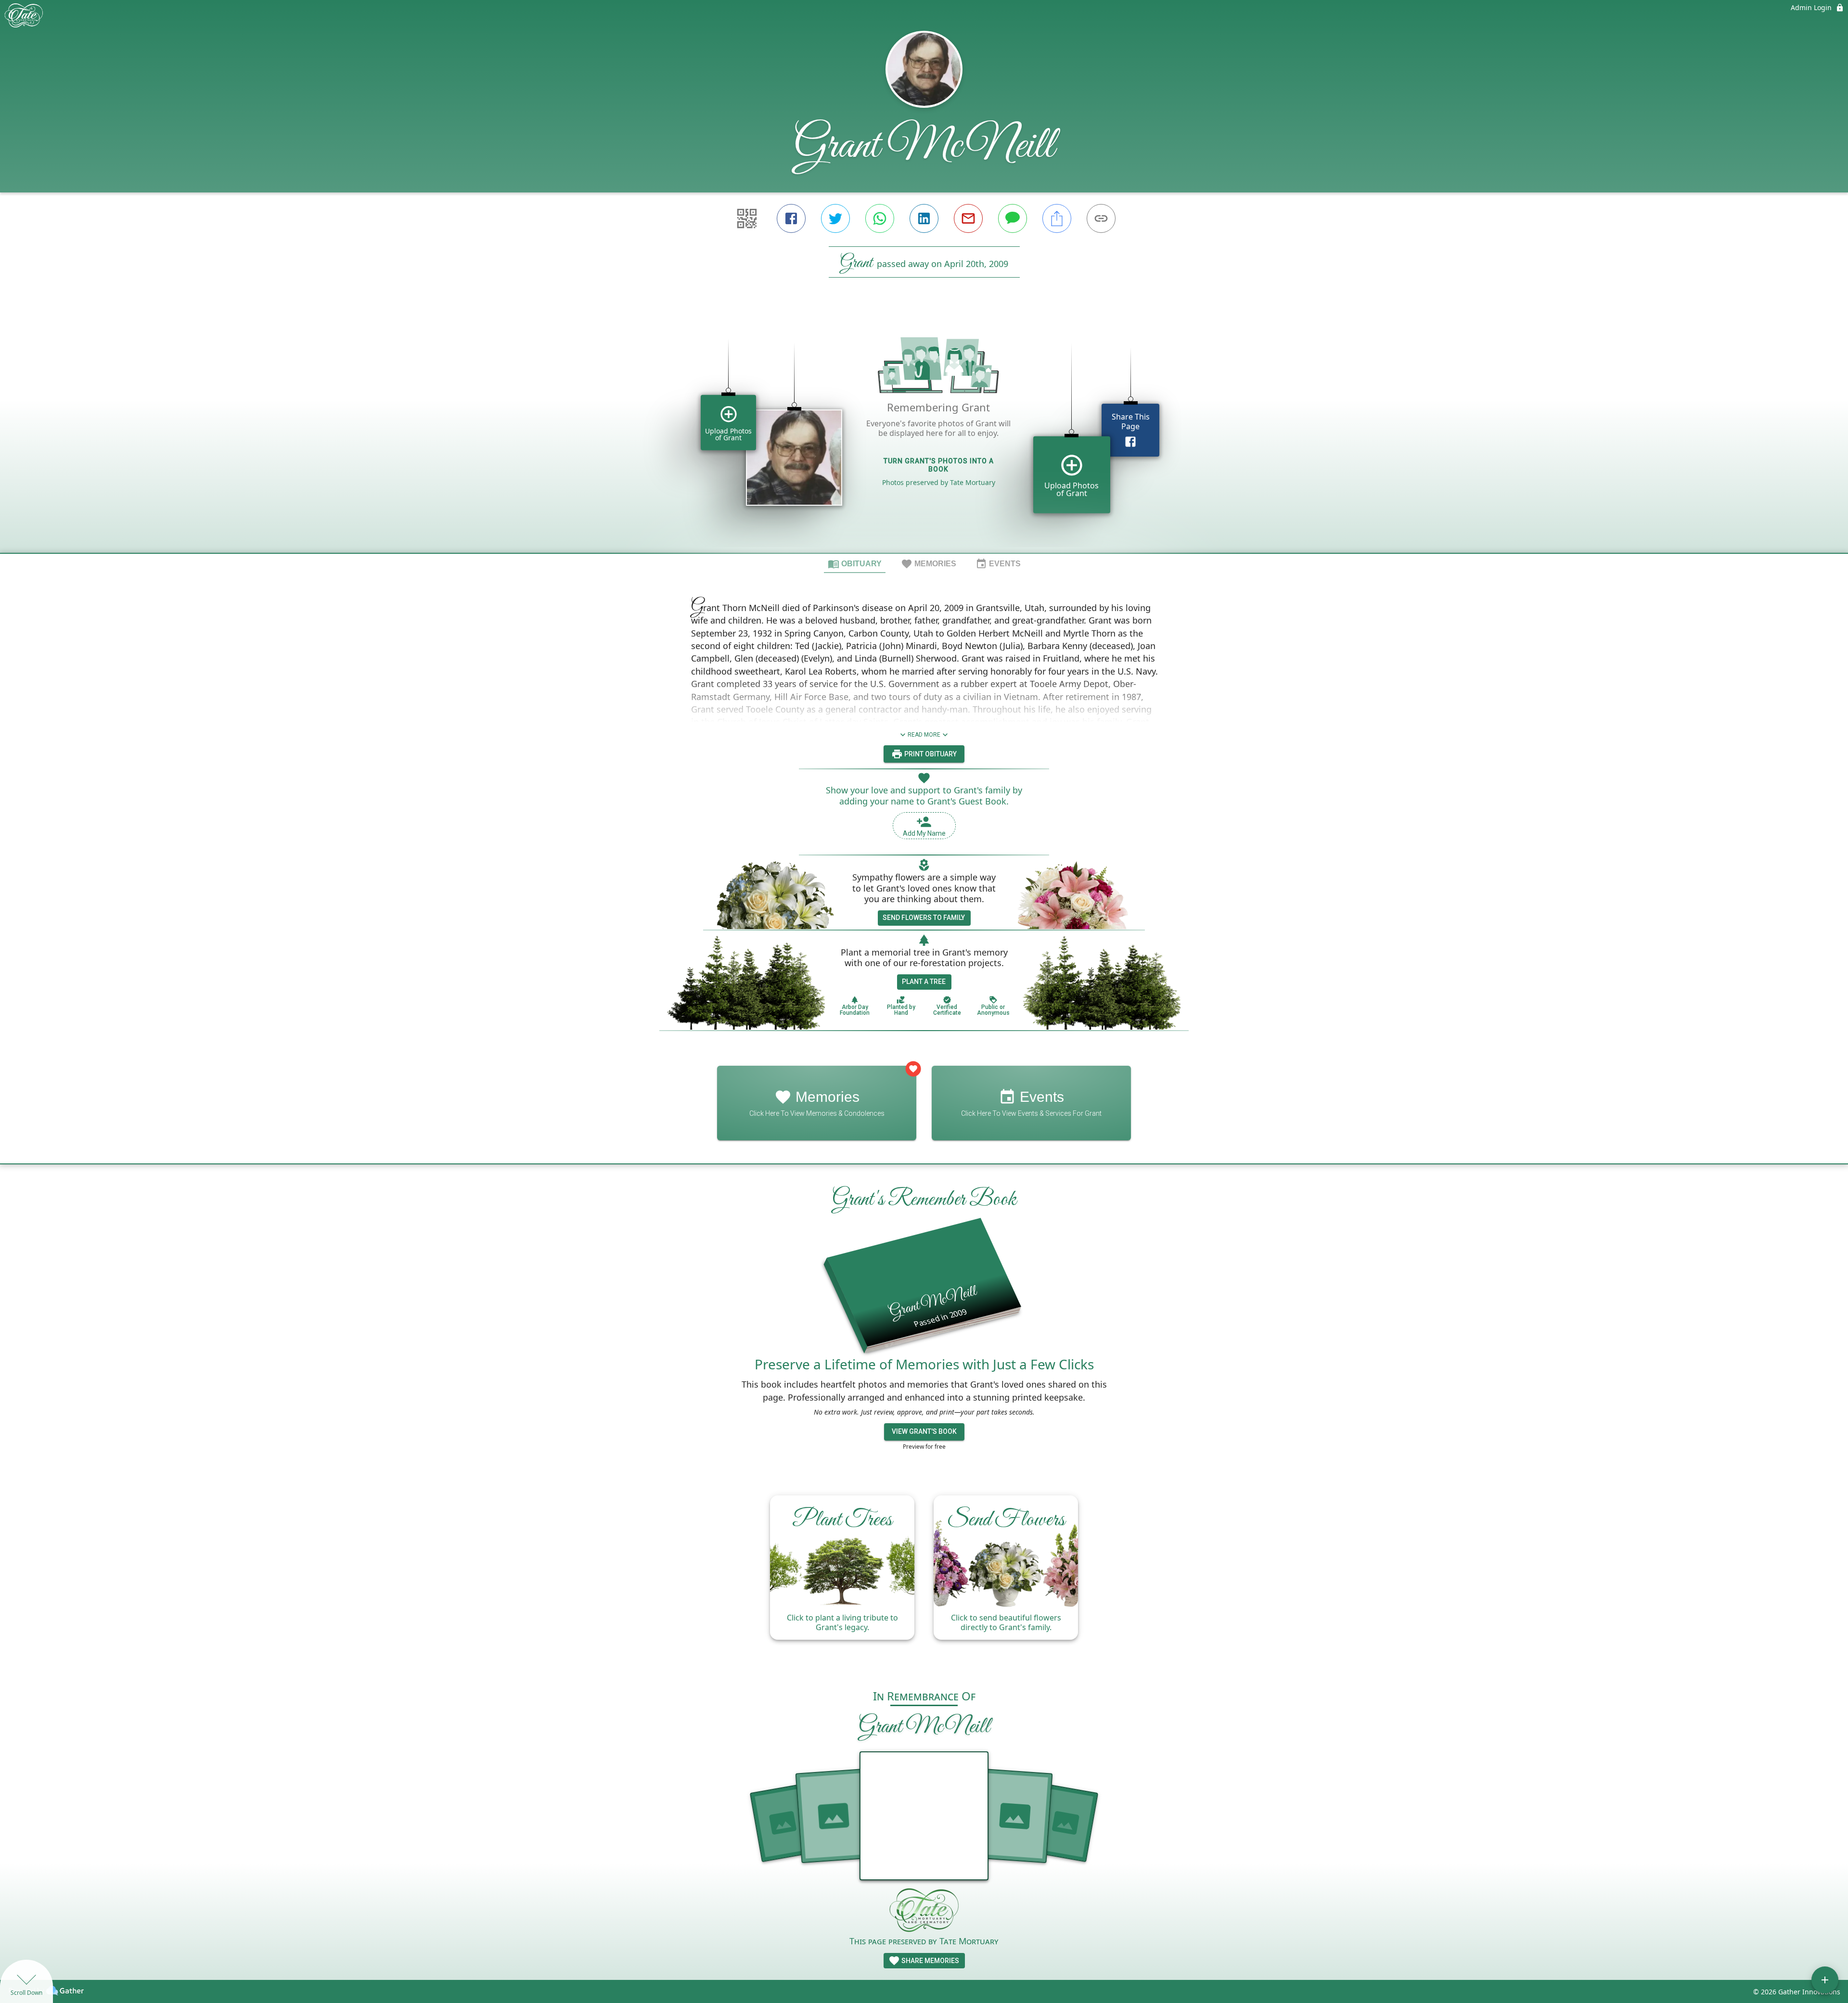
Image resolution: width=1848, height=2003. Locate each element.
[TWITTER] (835, 218)
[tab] (855, 563)
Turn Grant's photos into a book (939, 465)
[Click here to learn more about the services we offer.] (924, 1911)
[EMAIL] (968, 218)
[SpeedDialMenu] (1825, 1980)
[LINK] (1101, 218)
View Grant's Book (924, 1431)
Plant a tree (924, 982)
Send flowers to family (924, 918)
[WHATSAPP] (880, 218)
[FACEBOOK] (791, 218)
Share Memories (930, 1961)
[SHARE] (1057, 218)
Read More (924, 735)
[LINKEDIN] (924, 218)
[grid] (924, 432)
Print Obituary (930, 754)
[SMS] (1013, 218)
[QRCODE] (747, 218)
